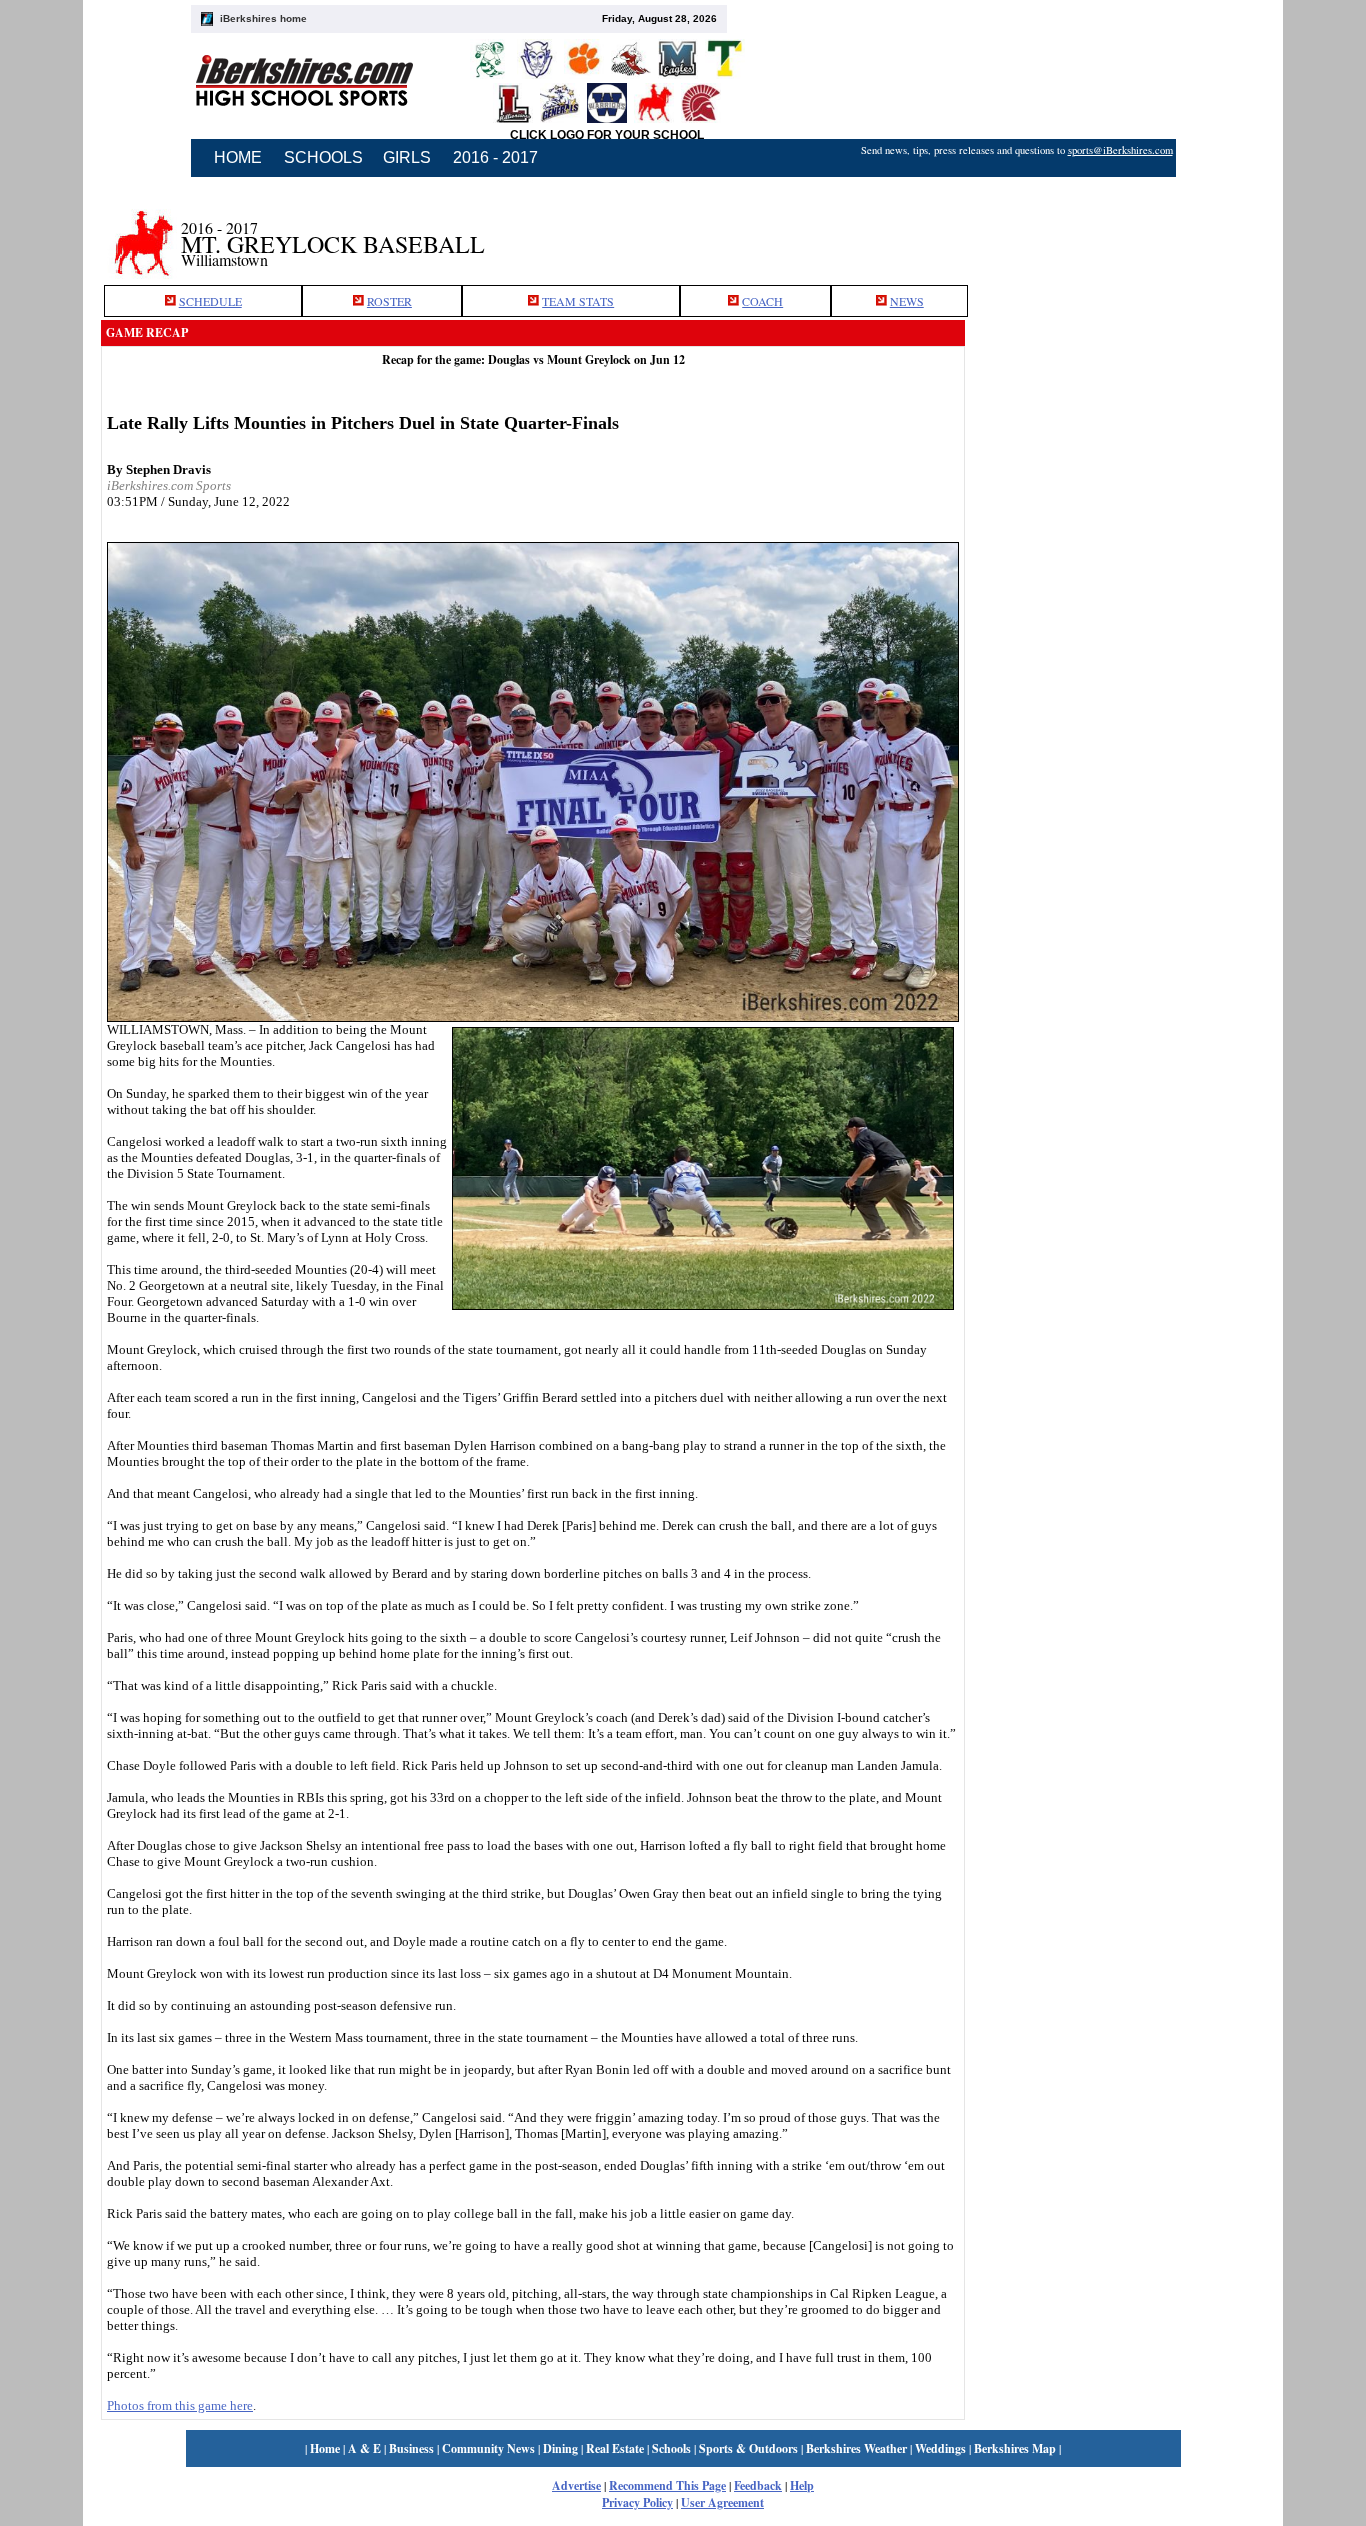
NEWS (907, 301)
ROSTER (389, 301)
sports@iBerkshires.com (1120, 150)
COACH (762, 301)
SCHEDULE (210, 301)
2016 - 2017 (495, 157)
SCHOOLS (323, 157)
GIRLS (407, 157)
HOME (238, 157)
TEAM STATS (578, 301)
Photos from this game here (180, 2405)
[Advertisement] (1115, 233)
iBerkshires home (263, 18)
